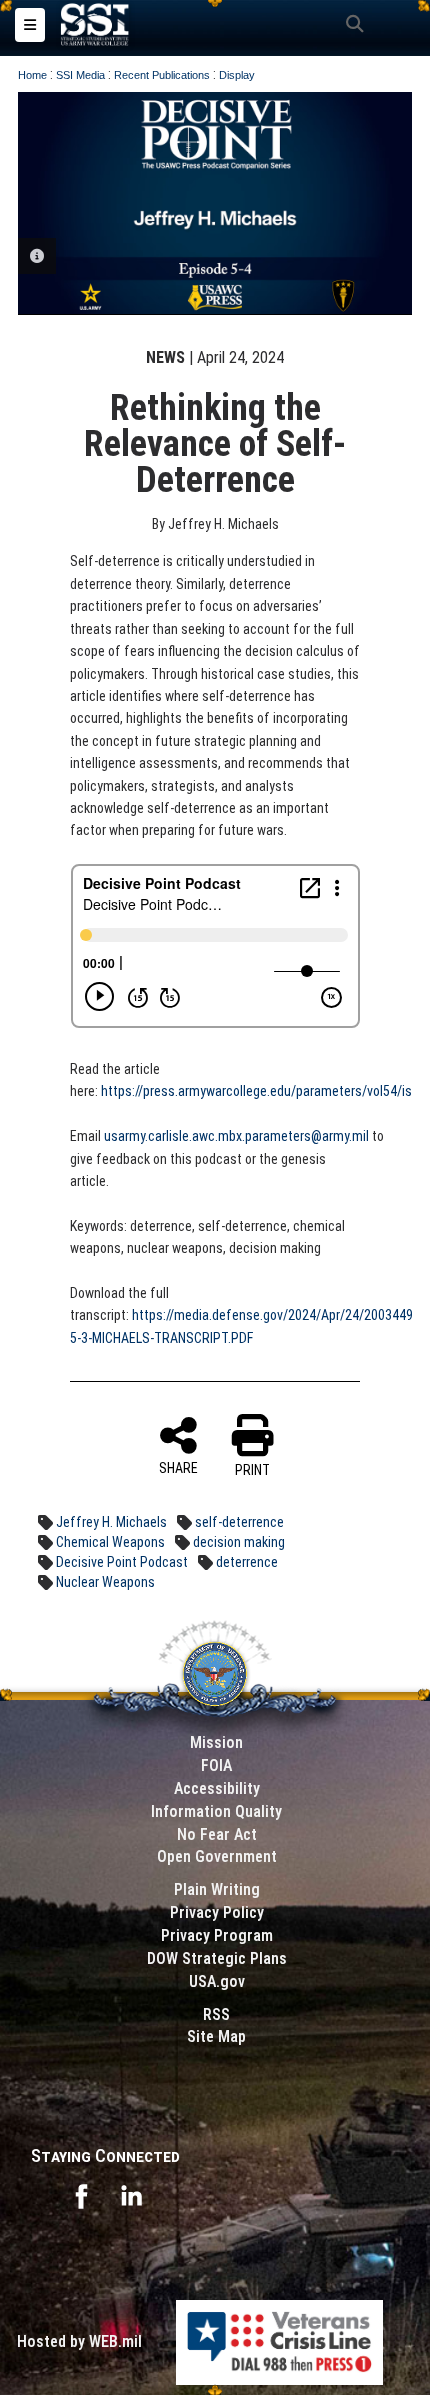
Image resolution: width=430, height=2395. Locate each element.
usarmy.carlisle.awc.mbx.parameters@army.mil (236, 1136)
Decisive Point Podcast (122, 1562)
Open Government (217, 1856)
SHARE (178, 1468)
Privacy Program (217, 1935)
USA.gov (217, 1981)
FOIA (216, 1765)
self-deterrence (239, 1522)
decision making (239, 1542)
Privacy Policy (217, 1912)
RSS (216, 2014)
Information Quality (216, 1811)
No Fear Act (217, 1834)
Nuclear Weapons (105, 1582)
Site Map (216, 2036)
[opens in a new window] (81, 2194)
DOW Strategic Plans (217, 1958)
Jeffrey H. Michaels (111, 1522)
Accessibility (217, 1788)
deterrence (247, 1562)
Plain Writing (217, 1889)
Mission (216, 1742)
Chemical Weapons (110, 1542)
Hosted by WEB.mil (79, 2341)
